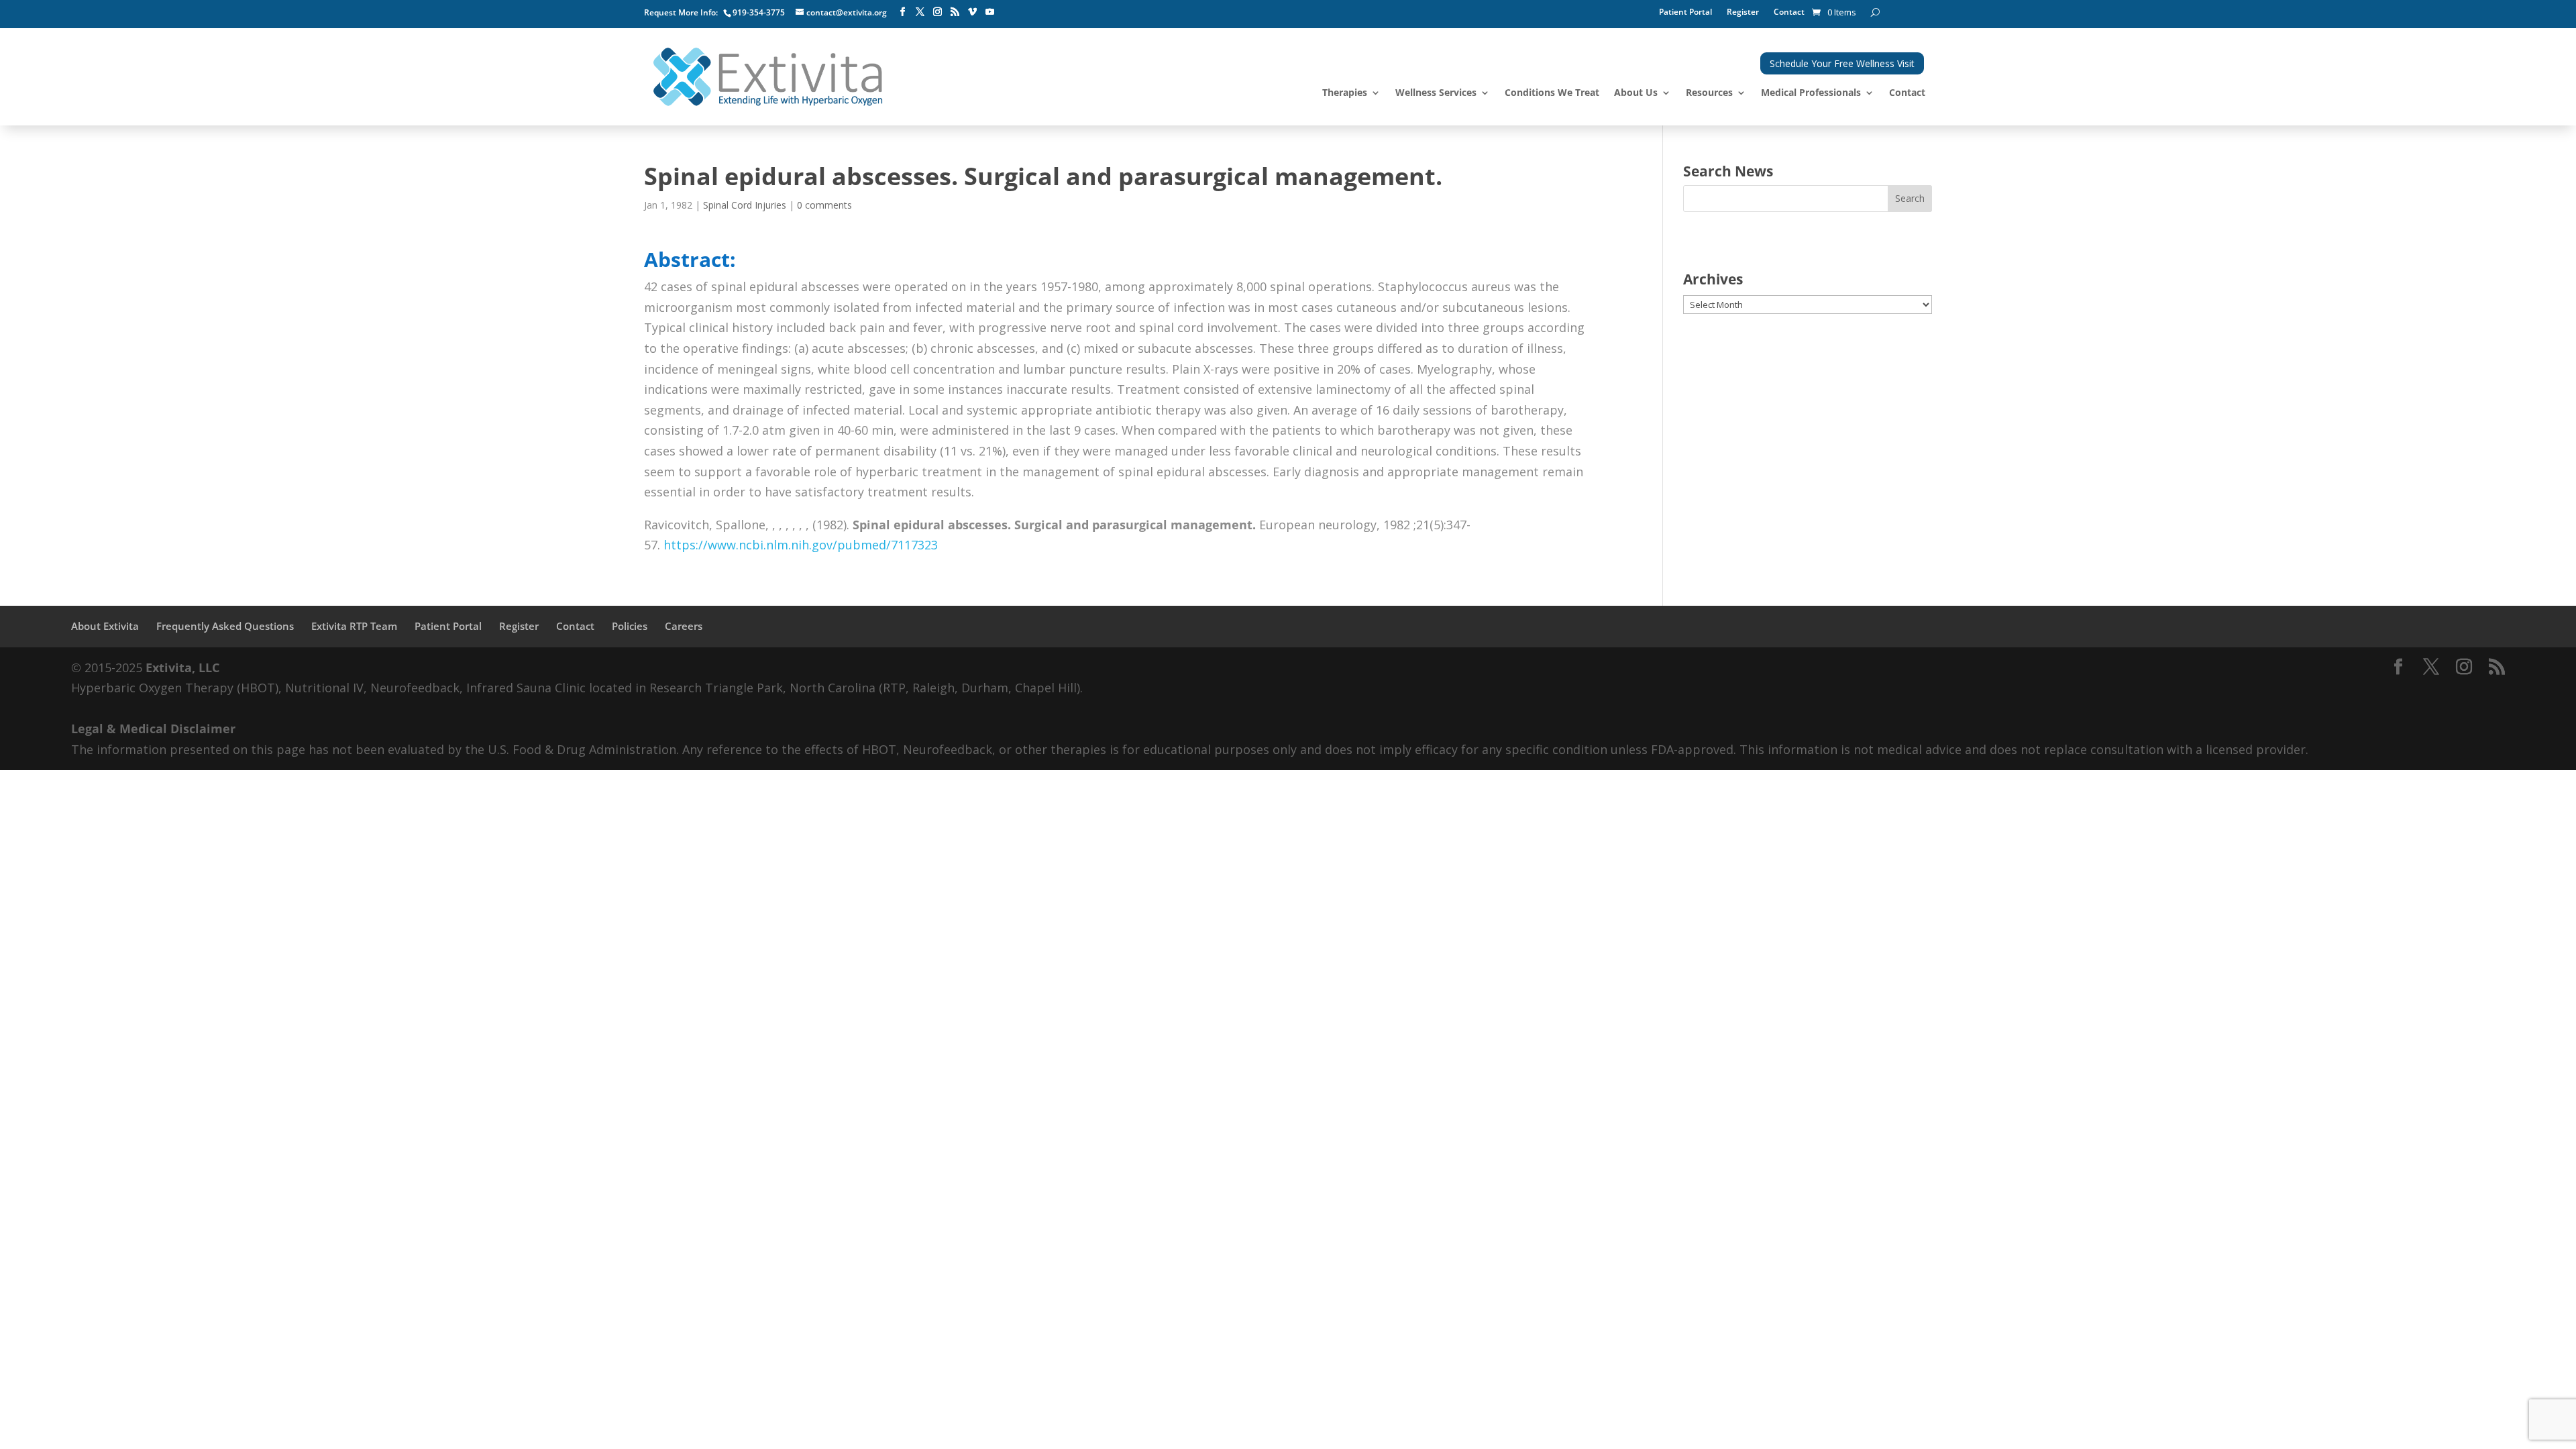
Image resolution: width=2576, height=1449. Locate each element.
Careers (684, 626)
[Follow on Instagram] (937, 12)
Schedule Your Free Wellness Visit (1842, 63)
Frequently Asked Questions (225, 626)
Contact (1789, 12)
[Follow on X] (920, 12)
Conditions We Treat (1552, 93)
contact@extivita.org (847, 12)
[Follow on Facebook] (902, 12)
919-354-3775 (759, 12)
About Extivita (105, 626)
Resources (1709, 93)
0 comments (824, 205)
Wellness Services (1436, 93)
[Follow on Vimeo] (972, 12)
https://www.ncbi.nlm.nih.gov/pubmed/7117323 (801, 545)
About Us (1636, 93)
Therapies (1345, 93)
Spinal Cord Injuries (745, 205)
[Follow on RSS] (955, 12)
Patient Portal (1685, 12)
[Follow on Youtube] (989, 12)
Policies (630, 626)
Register (1743, 12)
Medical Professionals (1811, 93)
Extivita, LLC (182, 667)
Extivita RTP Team (354, 626)
